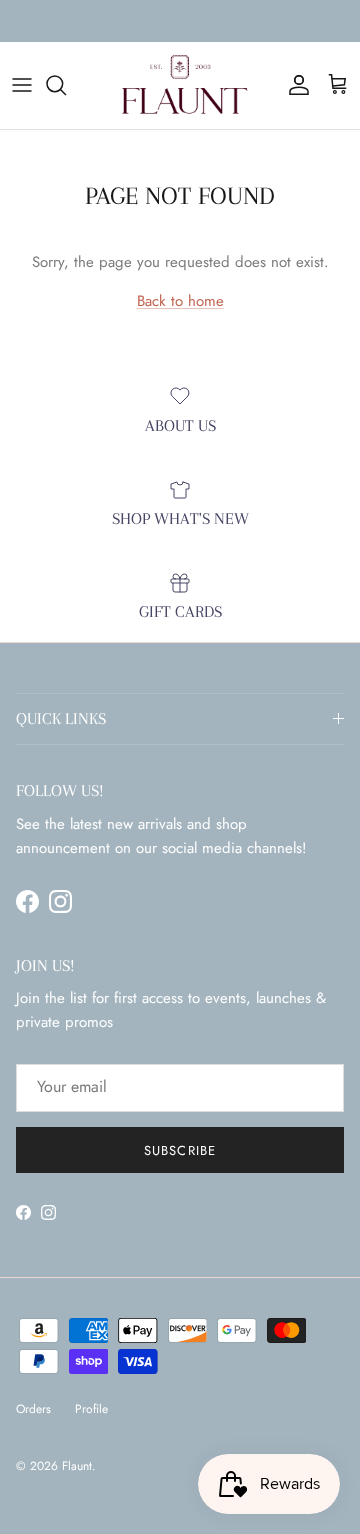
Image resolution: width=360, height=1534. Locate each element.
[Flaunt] (180, 85)
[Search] (66, 85)
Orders (33, 1409)
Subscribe (179, 1150)
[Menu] (22, 85)
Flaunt (77, 1466)
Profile (91, 1409)
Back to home (180, 301)
